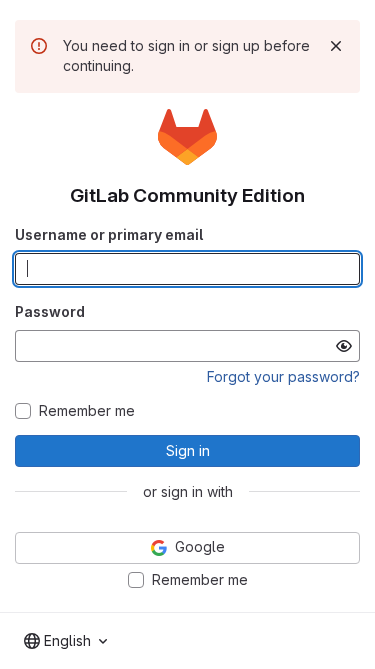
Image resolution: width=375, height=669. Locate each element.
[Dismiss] (336, 46)
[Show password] (344, 346)
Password (50, 311)
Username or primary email (109, 234)
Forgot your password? (283, 376)
